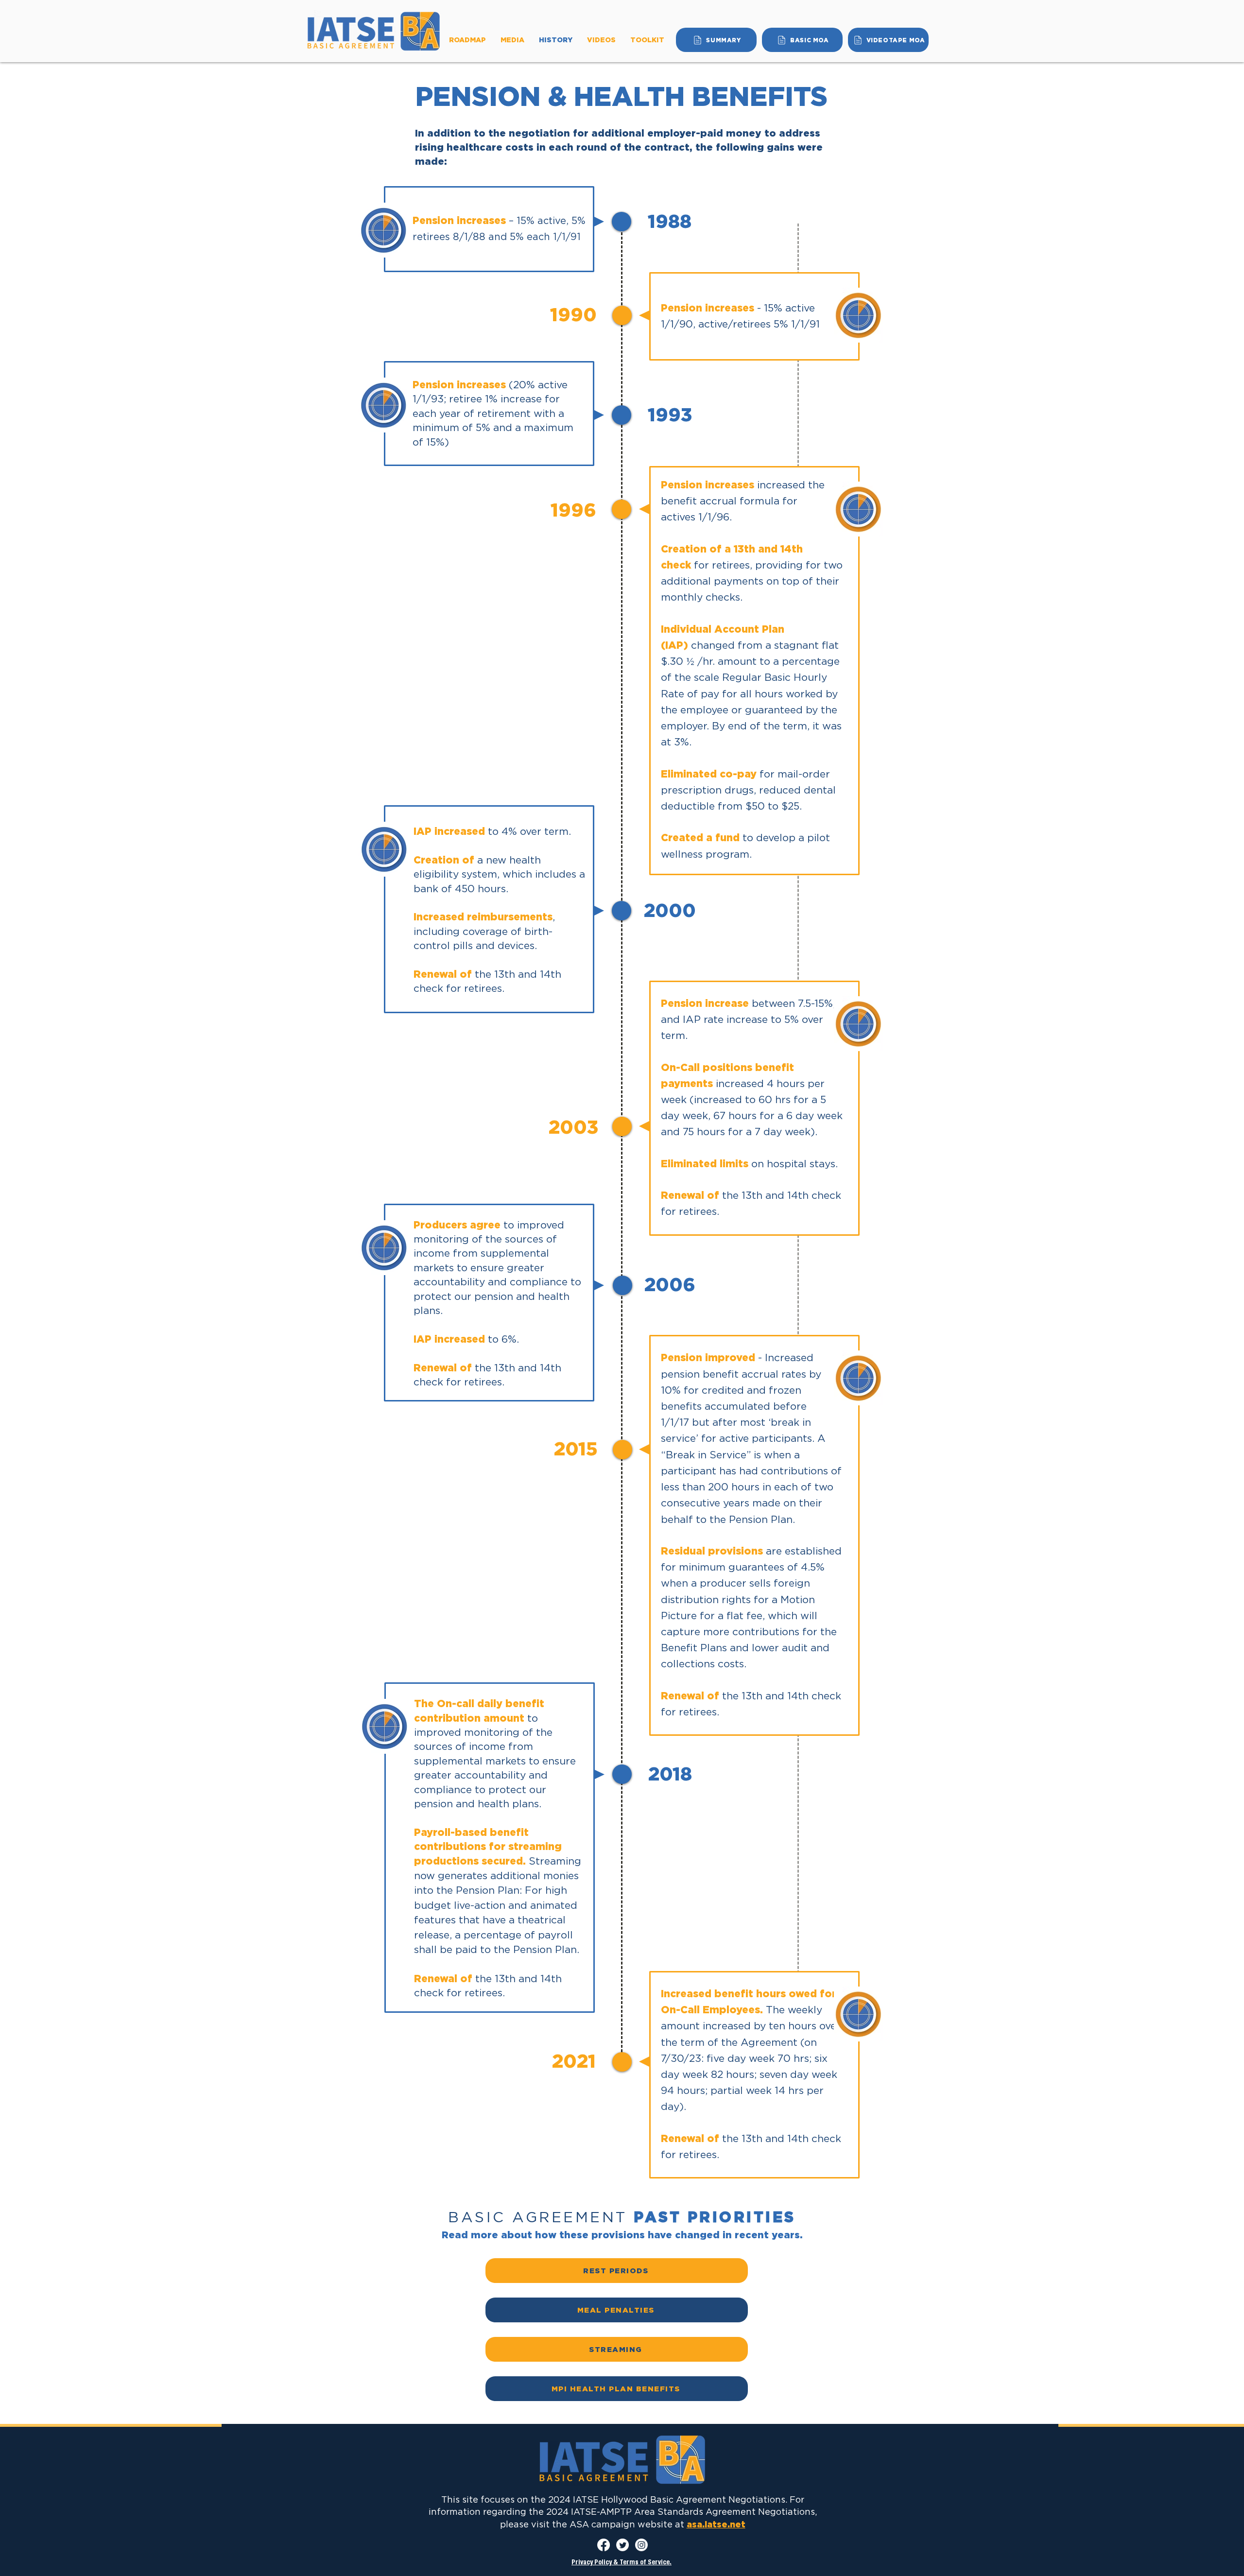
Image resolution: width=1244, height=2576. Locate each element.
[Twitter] (622, 2545)
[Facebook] (604, 2545)
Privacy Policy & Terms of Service (621, 2563)
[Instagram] (641, 2545)
